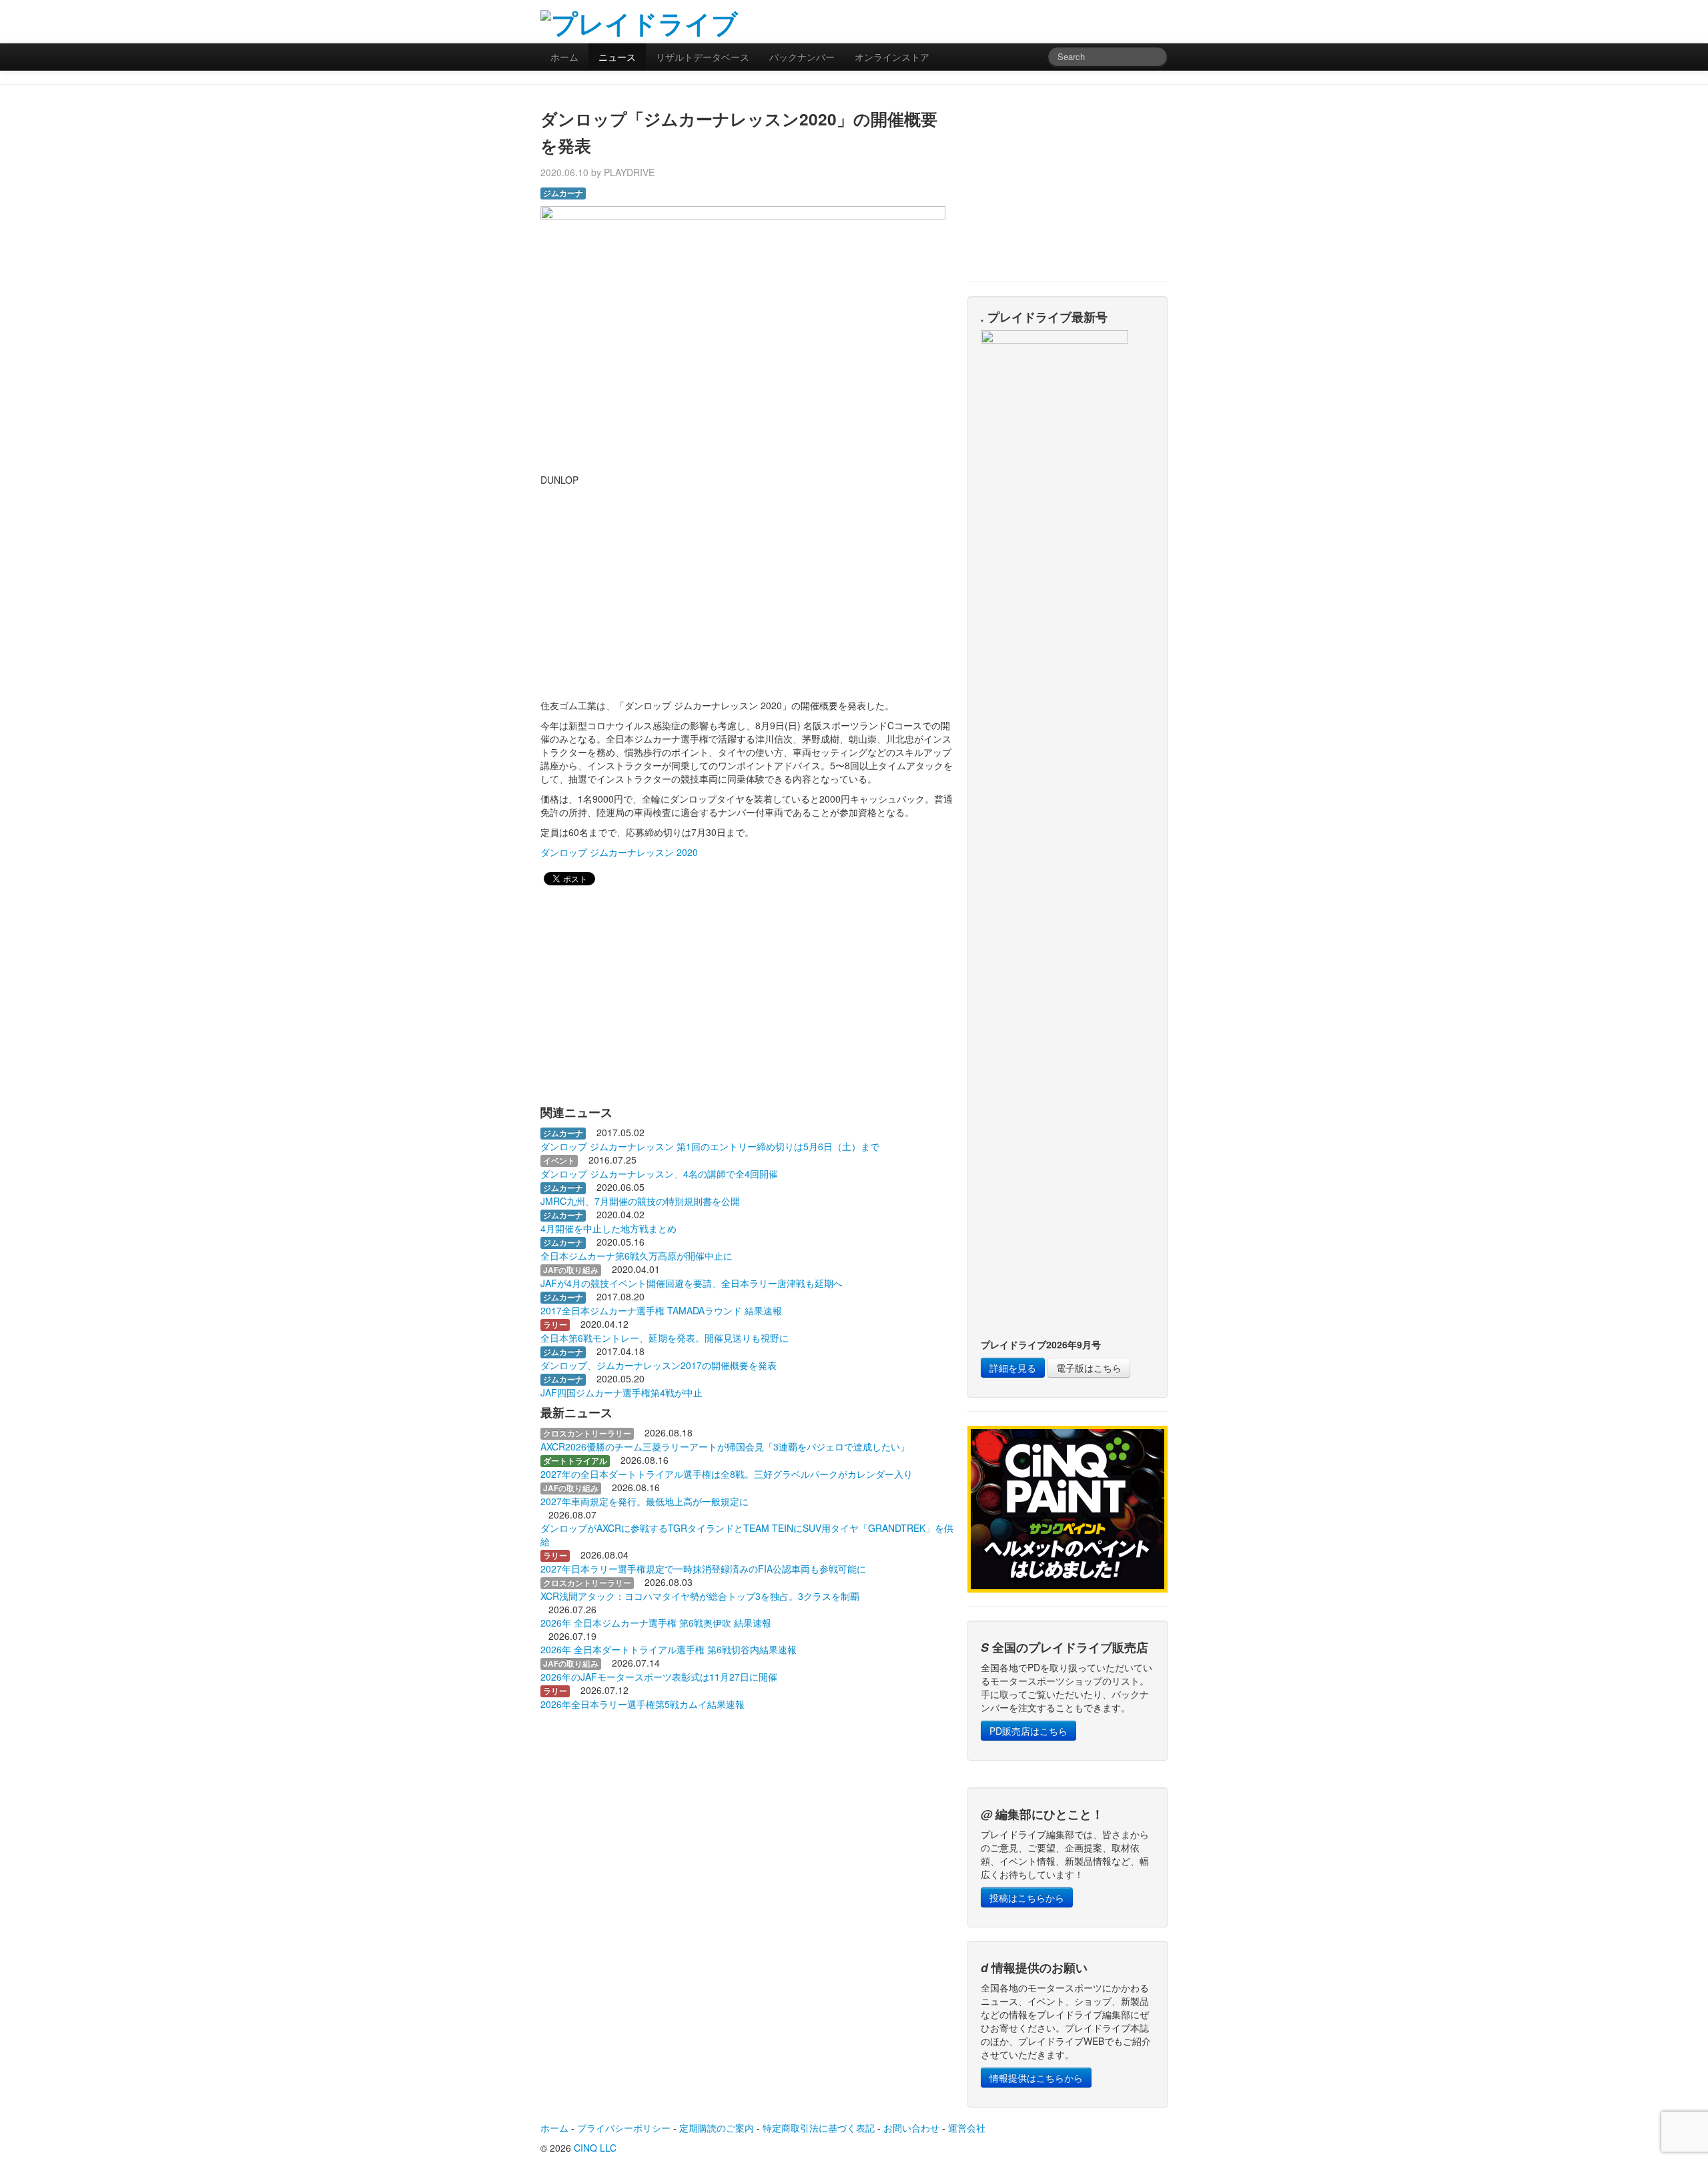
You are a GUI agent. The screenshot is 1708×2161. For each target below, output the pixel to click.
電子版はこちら (1089, 1368)
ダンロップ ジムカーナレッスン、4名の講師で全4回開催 (659, 1174)
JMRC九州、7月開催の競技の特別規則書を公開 (640, 1201)
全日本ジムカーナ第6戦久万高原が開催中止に (636, 1256)
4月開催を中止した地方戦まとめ (608, 1228)
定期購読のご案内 (717, 2128)
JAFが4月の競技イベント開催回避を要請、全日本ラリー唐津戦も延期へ (692, 1283)
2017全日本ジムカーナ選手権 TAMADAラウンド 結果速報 (661, 1310)
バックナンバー (802, 57)
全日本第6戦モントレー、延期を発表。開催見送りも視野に (665, 1338)
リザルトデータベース (703, 57)
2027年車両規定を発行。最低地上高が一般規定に (645, 1501)
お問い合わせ (911, 2128)
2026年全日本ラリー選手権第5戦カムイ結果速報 (643, 1704)
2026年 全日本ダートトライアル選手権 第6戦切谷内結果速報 (669, 1649)
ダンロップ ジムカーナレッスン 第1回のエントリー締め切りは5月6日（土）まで (710, 1146)
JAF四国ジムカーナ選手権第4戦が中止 (621, 1392)
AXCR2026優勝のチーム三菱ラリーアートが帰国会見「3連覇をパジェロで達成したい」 (725, 1446)
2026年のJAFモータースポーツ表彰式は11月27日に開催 (659, 1677)
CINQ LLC (595, 2148)
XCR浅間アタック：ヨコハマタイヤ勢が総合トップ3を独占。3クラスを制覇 (700, 1596)
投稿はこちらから (1027, 1897)
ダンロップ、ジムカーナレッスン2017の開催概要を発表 (659, 1365)
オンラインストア (892, 57)
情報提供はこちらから (1036, 2078)
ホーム (564, 57)
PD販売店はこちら (1028, 1731)
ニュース (617, 57)
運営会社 (967, 2128)
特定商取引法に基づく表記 (819, 2128)
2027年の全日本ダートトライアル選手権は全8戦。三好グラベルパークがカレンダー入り (727, 1474)
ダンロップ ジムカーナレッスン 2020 (619, 852)
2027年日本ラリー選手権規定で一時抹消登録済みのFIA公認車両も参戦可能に (703, 1569)
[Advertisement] (1011, 20)
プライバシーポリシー (624, 2128)
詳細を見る (1013, 1368)
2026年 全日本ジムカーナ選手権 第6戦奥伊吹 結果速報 (656, 1623)
